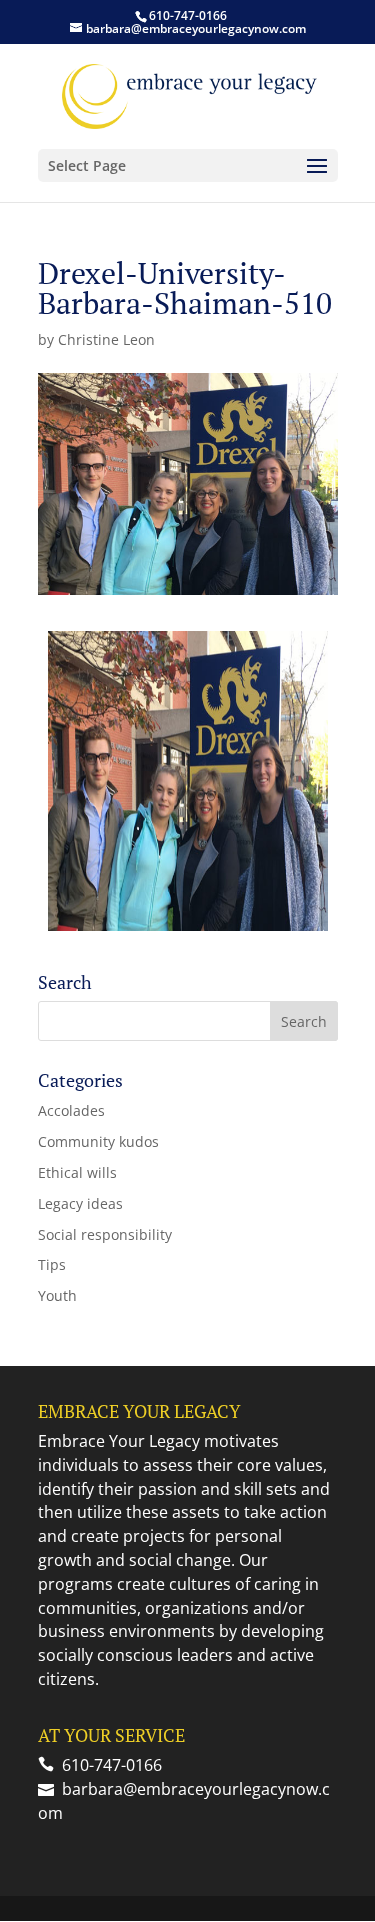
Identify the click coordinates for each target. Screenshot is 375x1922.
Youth (57, 1295)
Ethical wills (77, 1172)
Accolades (71, 1110)
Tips (52, 1264)
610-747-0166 (188, 15)
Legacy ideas (80, 1203)
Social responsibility (105, 1234)
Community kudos (98, 1141)
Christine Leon (106, 339)
